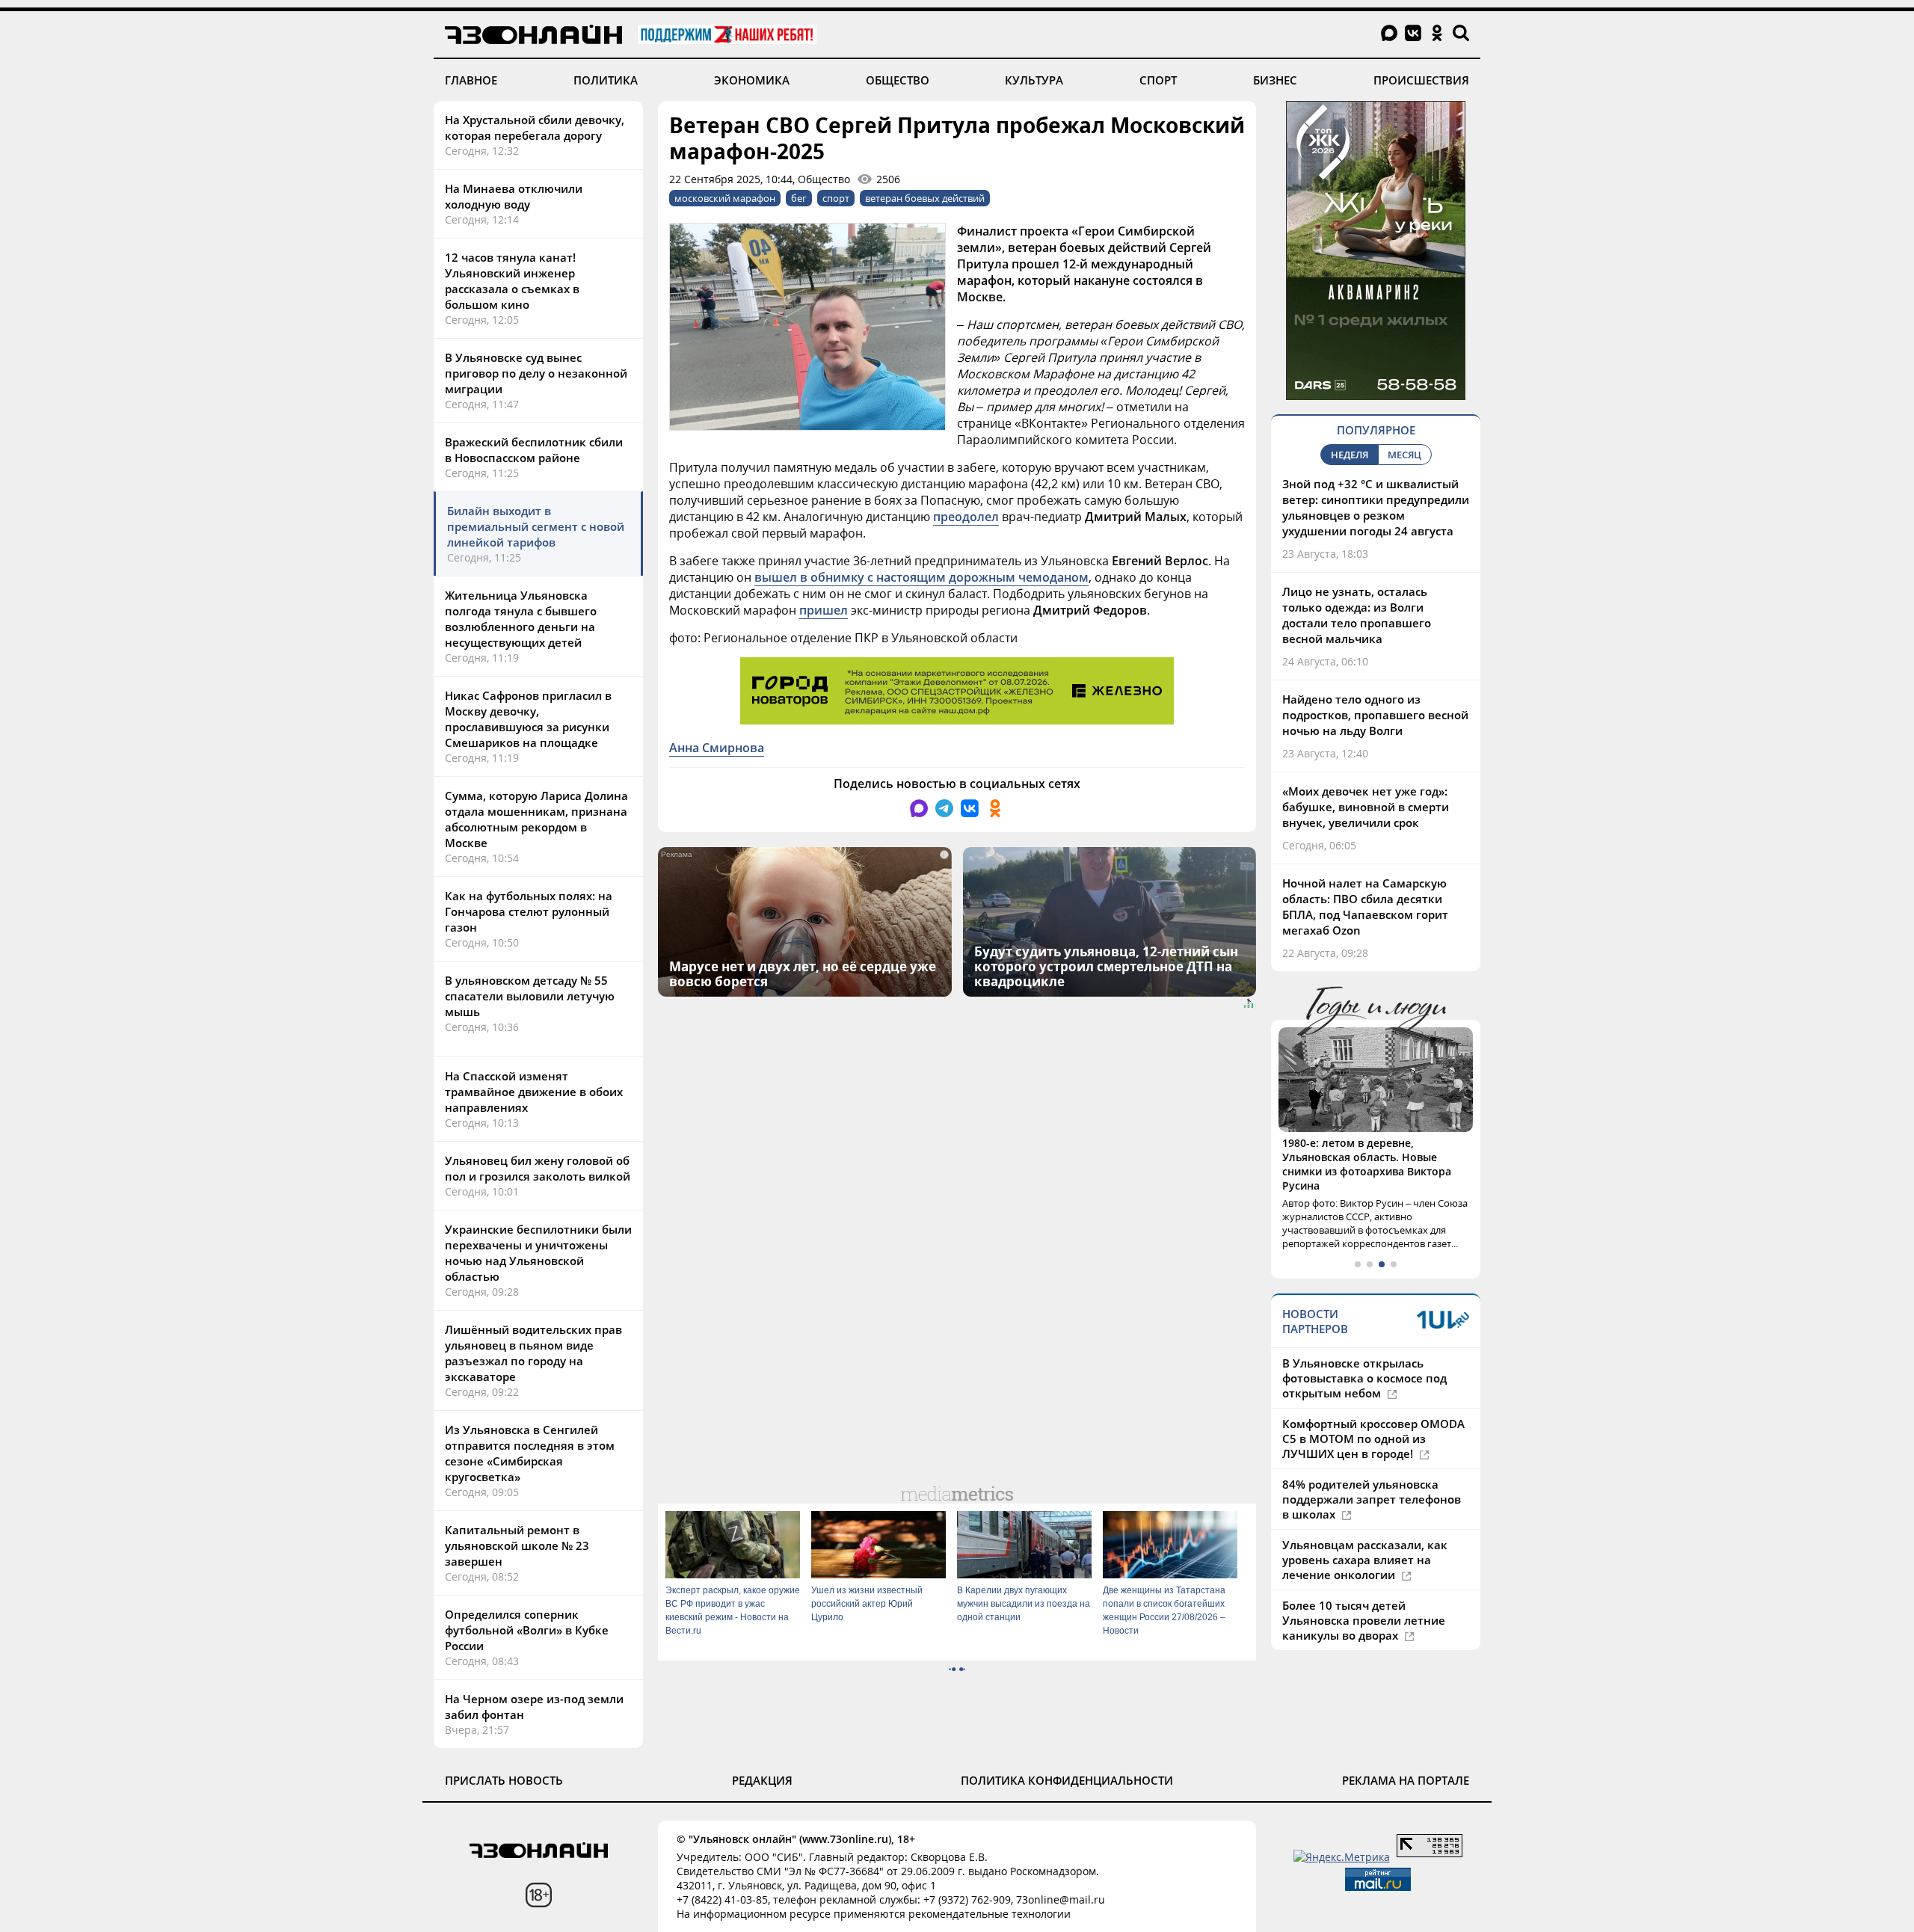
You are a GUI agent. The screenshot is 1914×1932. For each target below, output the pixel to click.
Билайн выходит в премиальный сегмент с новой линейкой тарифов (536, 526)
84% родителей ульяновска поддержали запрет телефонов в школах (1372, 1471)
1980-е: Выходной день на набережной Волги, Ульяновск (1364, 1150)
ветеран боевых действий (925, 198)
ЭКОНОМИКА (752, 80)
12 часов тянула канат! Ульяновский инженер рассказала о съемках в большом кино (512, 281)
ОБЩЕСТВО (898, 80)
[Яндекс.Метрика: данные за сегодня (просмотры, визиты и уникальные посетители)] (1342, 1857)
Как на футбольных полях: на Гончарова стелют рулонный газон (529, 911)
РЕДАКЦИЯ (762, 1780)
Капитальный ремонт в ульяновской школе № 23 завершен (517, 1545)
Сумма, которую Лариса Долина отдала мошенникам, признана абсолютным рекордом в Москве (536, 819)
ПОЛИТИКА (606, 80)
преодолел (966, 517)
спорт (836, 198)
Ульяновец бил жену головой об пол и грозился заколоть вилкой (538, 1168)
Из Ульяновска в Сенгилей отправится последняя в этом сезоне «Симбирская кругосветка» (530, 1453)
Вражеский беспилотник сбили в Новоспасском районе (534, 450)
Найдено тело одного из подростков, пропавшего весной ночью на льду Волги (1375, 715)
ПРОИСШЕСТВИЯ (1421, 80)
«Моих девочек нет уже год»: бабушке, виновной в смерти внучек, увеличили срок (1366, 807)
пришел (824, 610)
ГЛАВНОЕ (471, 80)
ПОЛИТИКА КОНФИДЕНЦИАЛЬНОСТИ (1067, 1780)
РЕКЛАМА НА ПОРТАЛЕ (1406, 1780)
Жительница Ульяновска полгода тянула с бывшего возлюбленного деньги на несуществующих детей (521, 619)
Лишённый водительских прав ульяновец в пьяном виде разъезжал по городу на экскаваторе (533, 1353)
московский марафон (725, 198)
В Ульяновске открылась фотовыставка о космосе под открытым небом (1364, 1350)
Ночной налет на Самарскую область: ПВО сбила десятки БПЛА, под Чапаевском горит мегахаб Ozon (1365, 907)
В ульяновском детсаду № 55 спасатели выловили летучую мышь (530, 996)
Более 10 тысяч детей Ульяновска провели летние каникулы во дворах (1364, 1592)
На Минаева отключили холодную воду (514, 196)
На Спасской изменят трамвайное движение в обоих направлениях (534, 1092)
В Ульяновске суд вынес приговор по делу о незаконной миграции (536, 373)
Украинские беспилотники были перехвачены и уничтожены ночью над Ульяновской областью (538, 1253)
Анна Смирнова (717, 748)
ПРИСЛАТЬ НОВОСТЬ (504, 1780)
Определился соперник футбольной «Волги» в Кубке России (527, 1630)
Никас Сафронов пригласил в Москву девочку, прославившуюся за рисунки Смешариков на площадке (528, 719)
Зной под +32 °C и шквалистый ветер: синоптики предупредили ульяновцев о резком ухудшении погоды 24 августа (1376, 507)
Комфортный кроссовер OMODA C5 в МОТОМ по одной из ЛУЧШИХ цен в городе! (1373, 1410)
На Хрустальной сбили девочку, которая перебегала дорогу (535, 127)
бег (799, 198)
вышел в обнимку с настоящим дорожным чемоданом (921, 577)
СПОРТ (1158, 80)
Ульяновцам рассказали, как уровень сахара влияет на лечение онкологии (1365, 1531)
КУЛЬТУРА (1034, 80)
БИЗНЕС (1275, 80)
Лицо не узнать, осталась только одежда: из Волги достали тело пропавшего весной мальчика (1357, 615)
